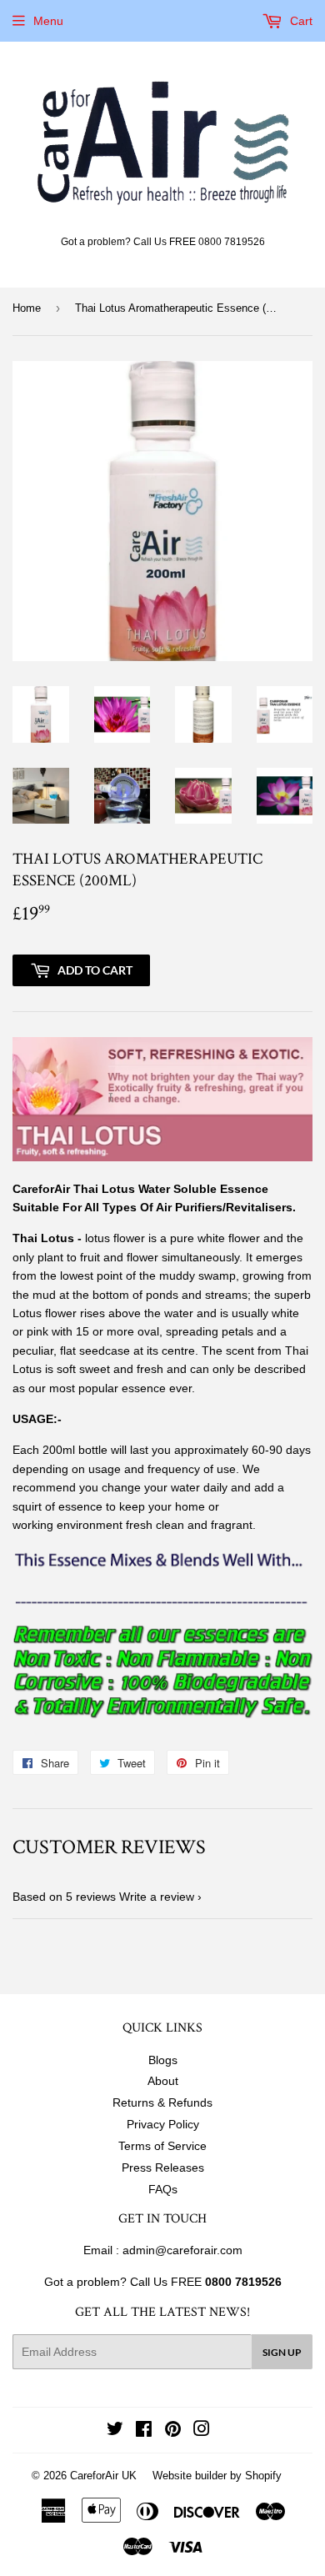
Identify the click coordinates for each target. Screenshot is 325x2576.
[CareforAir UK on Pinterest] (173, 2431)
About (163, 2081)
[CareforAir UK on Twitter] (115, 2431)
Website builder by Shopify (217, 2476)
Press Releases (163, 2168)
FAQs (163, 2189)
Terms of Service (162, 2146)
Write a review (157, 1897)
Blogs (163, 2060)
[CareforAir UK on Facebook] (144, 2431)
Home (27, 308)
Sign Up (282, 2352)
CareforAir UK (103, 2476)
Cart (300, 21)
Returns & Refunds (162, 2102)
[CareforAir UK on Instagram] (202, 2431)
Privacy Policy (163, 2124)
